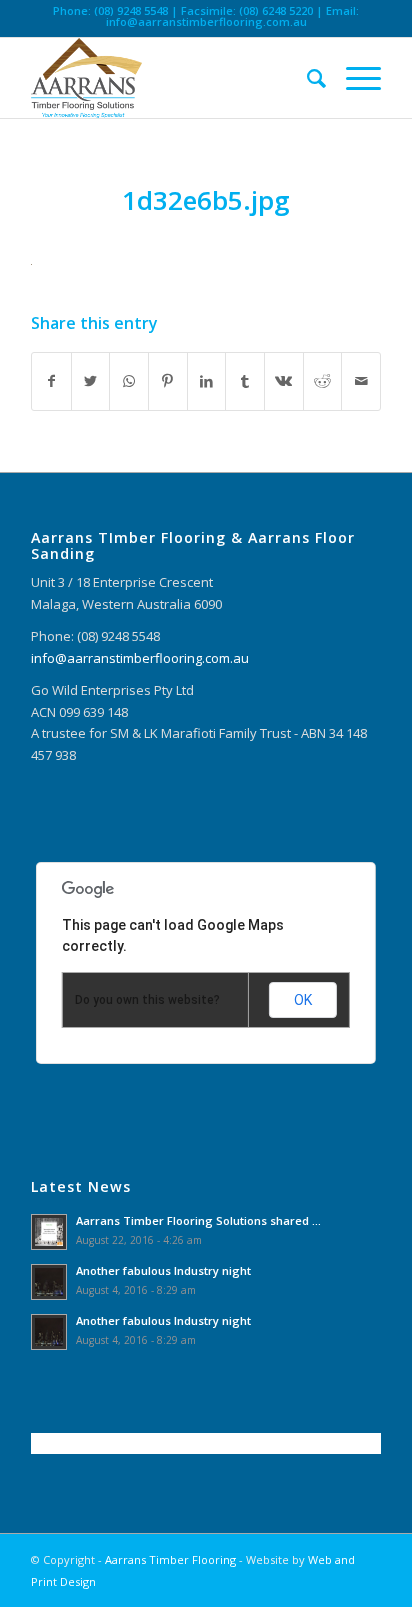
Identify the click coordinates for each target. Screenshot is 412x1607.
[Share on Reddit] (323, 381)
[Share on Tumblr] (245, 381)
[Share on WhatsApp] (129, 381)
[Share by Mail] (361, 381)
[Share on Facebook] (51, 381)
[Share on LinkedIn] (207, 381)
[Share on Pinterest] (168, 381)
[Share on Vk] (284, 381)
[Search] (306, 78)
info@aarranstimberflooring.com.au (206, 21)
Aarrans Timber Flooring (170, 1559)
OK (303, 1000)
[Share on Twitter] (91, 381)
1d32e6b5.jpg (206, 200)
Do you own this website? (147, 1000)
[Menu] (353, 78)
